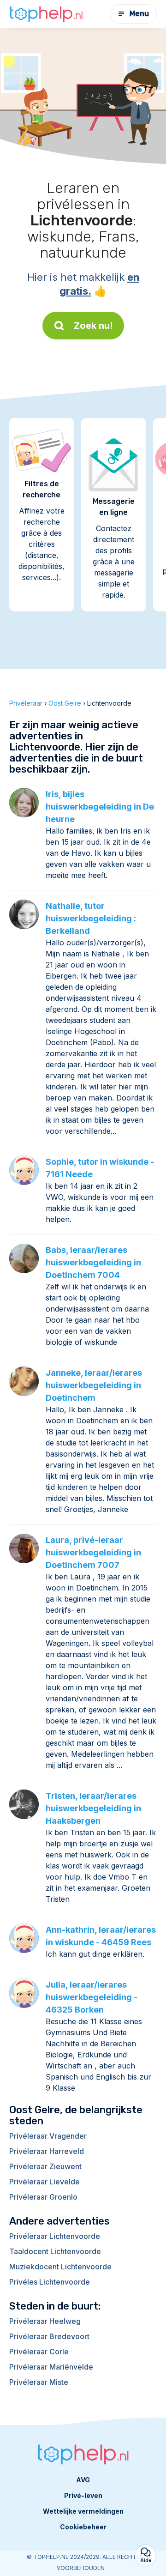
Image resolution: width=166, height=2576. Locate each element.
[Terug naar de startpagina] (46, 14)
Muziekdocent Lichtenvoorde (60, 2267)
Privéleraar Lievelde (44, 2182)
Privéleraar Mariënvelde (51, 2367)
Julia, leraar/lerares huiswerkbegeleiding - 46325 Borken (92, 1997)
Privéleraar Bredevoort (49, 2336)
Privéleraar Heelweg (45, 2321)
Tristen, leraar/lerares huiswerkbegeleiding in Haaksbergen (93, 1808)
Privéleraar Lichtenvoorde (55, 2236)
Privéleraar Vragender (48, 2136)
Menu (139, 14)
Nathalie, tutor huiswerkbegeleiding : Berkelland (91, 918)
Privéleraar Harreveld (47, 2151)
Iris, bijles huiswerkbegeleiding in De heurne (100, 807)
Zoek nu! (93, 326)
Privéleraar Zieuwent (45, 2166)
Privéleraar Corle (39, 2352)
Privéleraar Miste (39, 2382)
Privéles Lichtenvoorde (50, 2282)
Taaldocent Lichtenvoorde (55, 2251)
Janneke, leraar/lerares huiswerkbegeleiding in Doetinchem (94, 1385)
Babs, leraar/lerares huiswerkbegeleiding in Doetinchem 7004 (93, 1262)
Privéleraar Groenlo (43, 2197)
